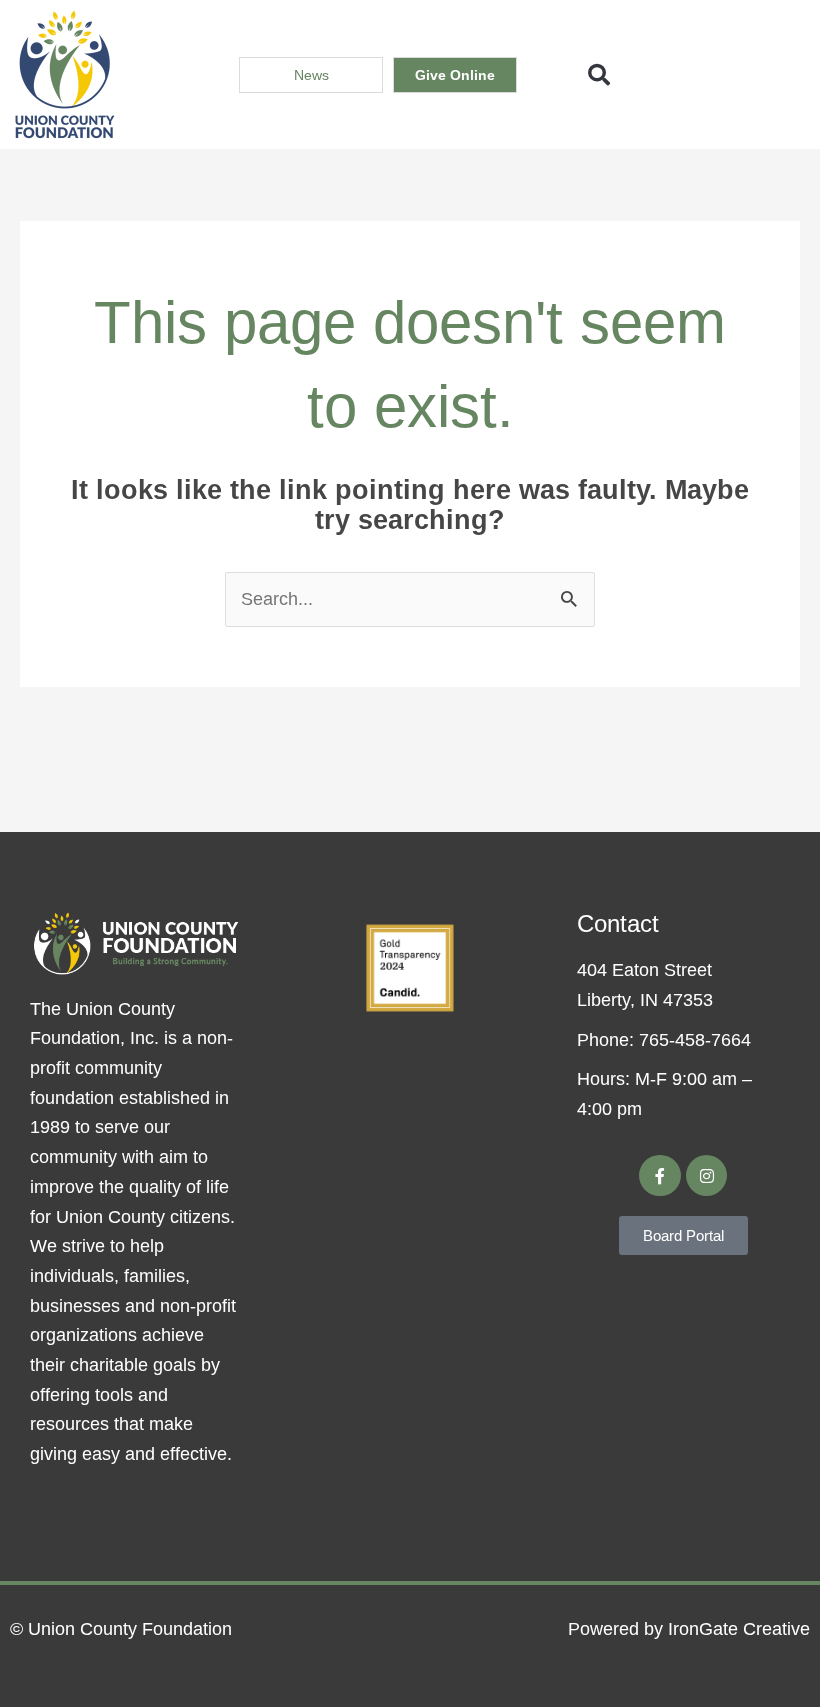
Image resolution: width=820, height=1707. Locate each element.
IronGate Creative (739, 1629)
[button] (599, 75)
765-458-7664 (695, 1040)
